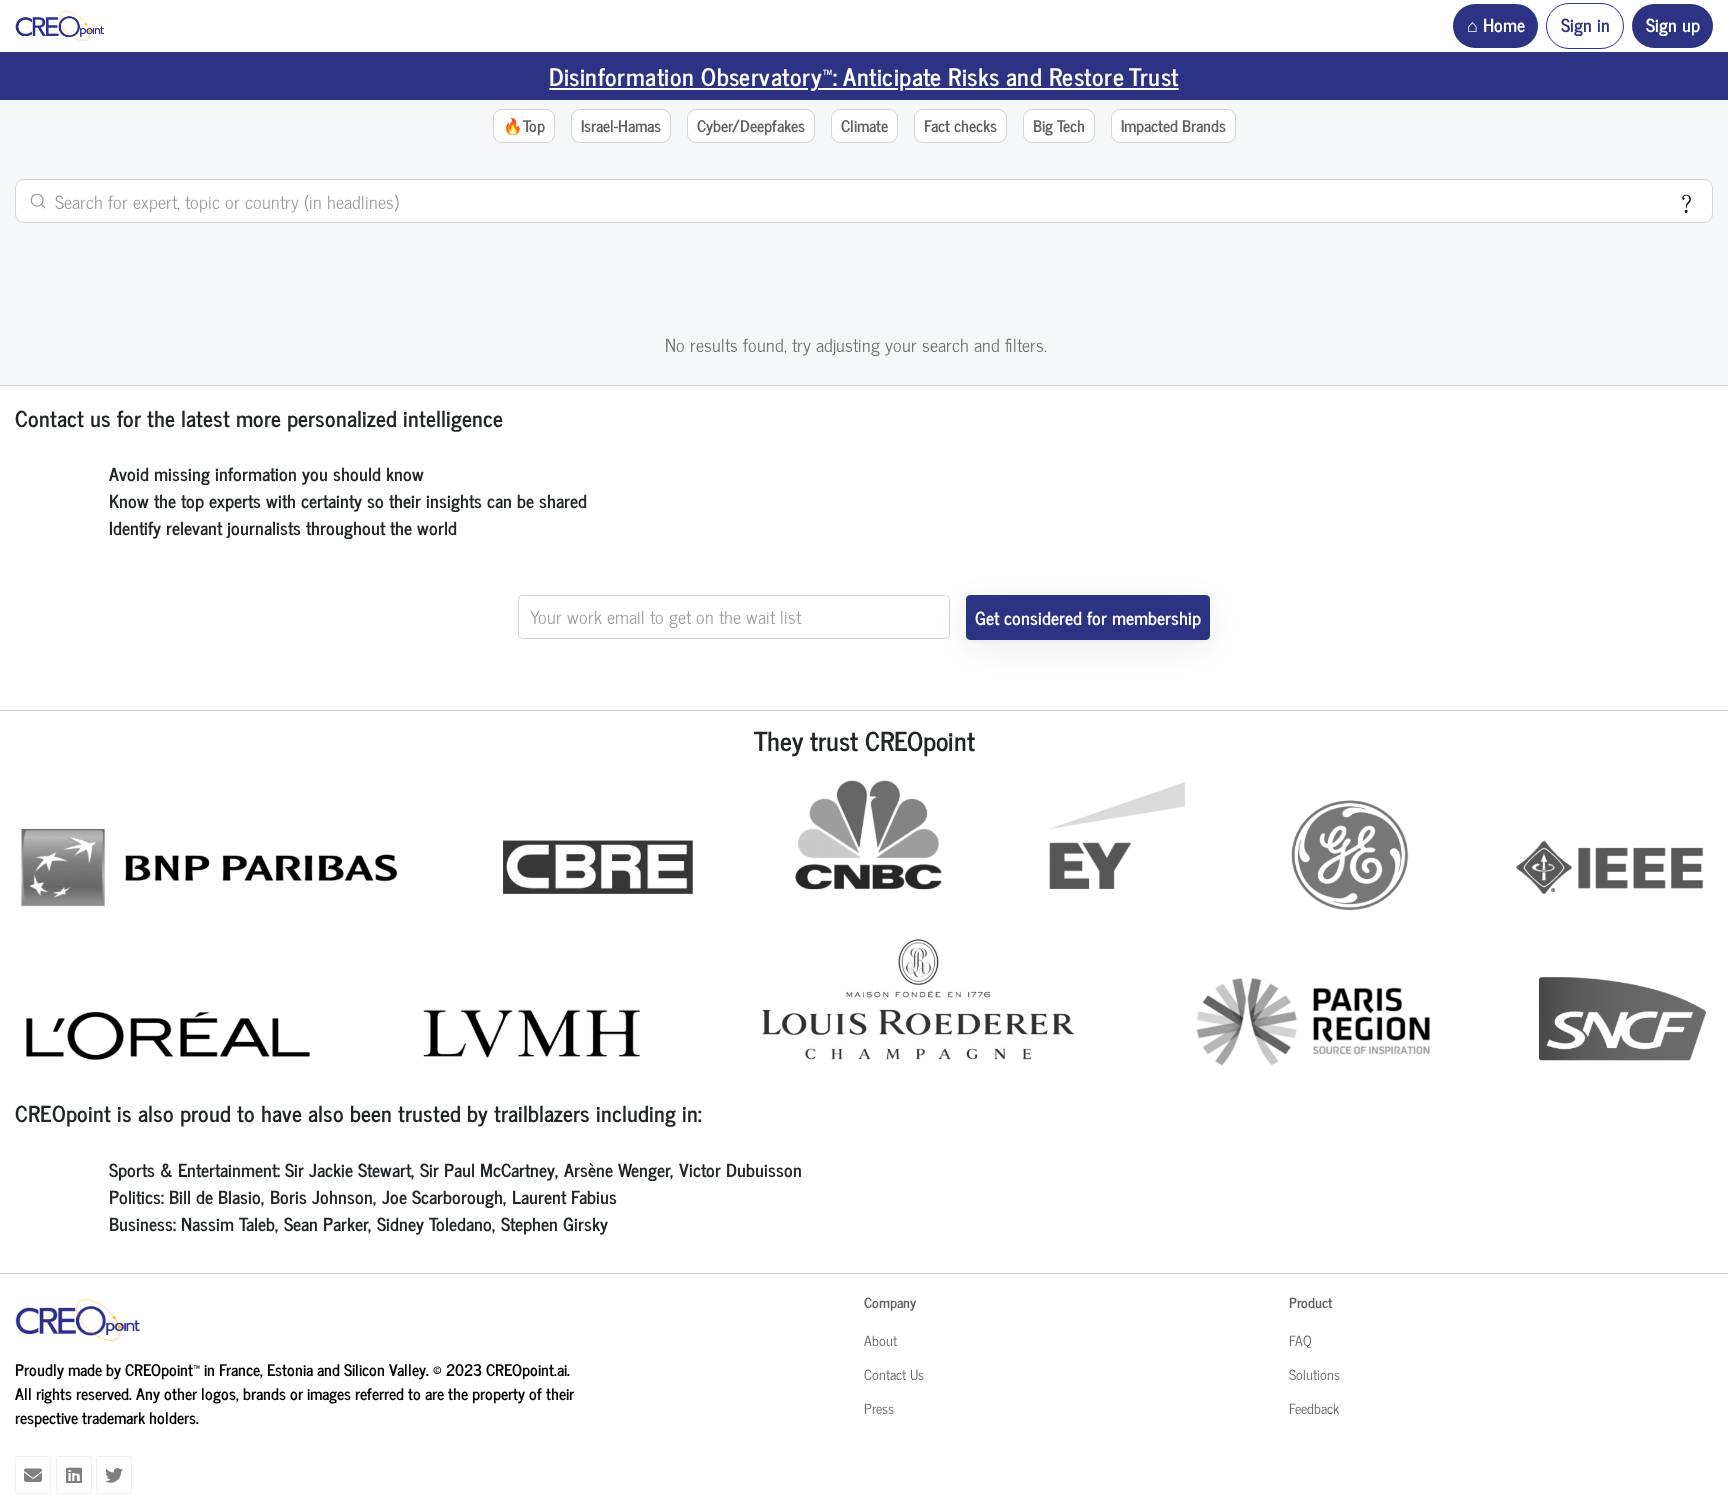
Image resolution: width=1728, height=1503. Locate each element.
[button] (524, 126)
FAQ (1300, 1340)
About (880, 1340)
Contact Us (894, 1374)
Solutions (1314, 1374)
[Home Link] (60, 26)
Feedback (1314, 1408)
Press (879, 1408)
